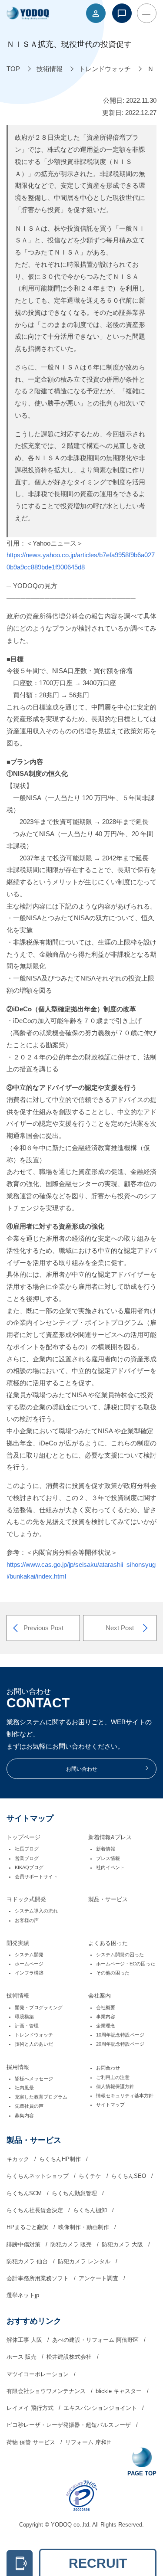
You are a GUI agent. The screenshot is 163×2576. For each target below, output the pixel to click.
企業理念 (106, 2026)
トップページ (23, 1837)
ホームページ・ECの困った (126, 1964)
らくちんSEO (130, 2176)
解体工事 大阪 (25, 2340)
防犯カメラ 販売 (72, 2244)
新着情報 (106, 1849)
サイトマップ (110, 2105)
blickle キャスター (120, 2391)
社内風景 (24, 2088)
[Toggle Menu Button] (147, 13)
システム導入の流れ (36, 1911)
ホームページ (29, 1964)
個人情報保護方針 (115, 2086)
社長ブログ (27, 1849)
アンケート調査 (99, 2278)
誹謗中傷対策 (24, 2244)
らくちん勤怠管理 (75, 2193)
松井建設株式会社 (70, 2357)
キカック (19, 2159)
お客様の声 (27, 1920)
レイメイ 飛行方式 (31, 2408)
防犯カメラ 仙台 (28, 2261)
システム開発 (29, 1955)
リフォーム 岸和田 (89, 2442)
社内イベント (110, 1867)
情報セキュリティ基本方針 (125, 2095)
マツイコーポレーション (38, 2374)
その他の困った (113, 1973)
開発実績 (18, 1943)
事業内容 (106, 2017)
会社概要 (106, 2007)
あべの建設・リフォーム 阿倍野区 (96, 2340)
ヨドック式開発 (26, 1899)
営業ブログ (27, 1858)
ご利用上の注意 (113, 2077)
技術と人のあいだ (34, 2044)
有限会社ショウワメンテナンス (47, 2391)
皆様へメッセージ (34, 2079)
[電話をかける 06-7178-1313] (20, 2563)
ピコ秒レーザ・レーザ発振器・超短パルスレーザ (70, 2425)
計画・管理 (27, 2026)
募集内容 (24, 2115)
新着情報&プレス (110, 1837)
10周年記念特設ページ (120, 2035)
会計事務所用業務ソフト (38, 2278)
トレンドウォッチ (34, 2035)
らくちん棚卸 (91, 2210)
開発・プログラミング (39, 2007)
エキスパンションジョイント (101, 2408)
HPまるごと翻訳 (28, 2227)
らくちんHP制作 (61, 2159)
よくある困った (108, 1943)
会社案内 (100, 1996)
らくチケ (91, 2176)
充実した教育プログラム (41, 2097)
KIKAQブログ (29, 1867)
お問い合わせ (82, 1769)
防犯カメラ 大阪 (123, 2244)
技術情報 (18, 1996)
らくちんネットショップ (38, 2176)
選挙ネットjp (23, 2295)
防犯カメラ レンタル (85, 2261)
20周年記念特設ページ (120, 2044)
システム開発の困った (120, 1955)
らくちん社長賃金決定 (36, 2210)
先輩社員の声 (29, 2106)
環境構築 (24, 2017)
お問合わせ (108, 2068)
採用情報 (18, 2067)
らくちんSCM (25, 2193)
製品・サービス (108, 1899)
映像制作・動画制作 (85, 2227)
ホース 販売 (22, 2357)
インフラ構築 (29, 1973)
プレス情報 (108, 1858)
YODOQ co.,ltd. (72, 2525)
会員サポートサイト (36, 1876)
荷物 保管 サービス (32, 2442)
